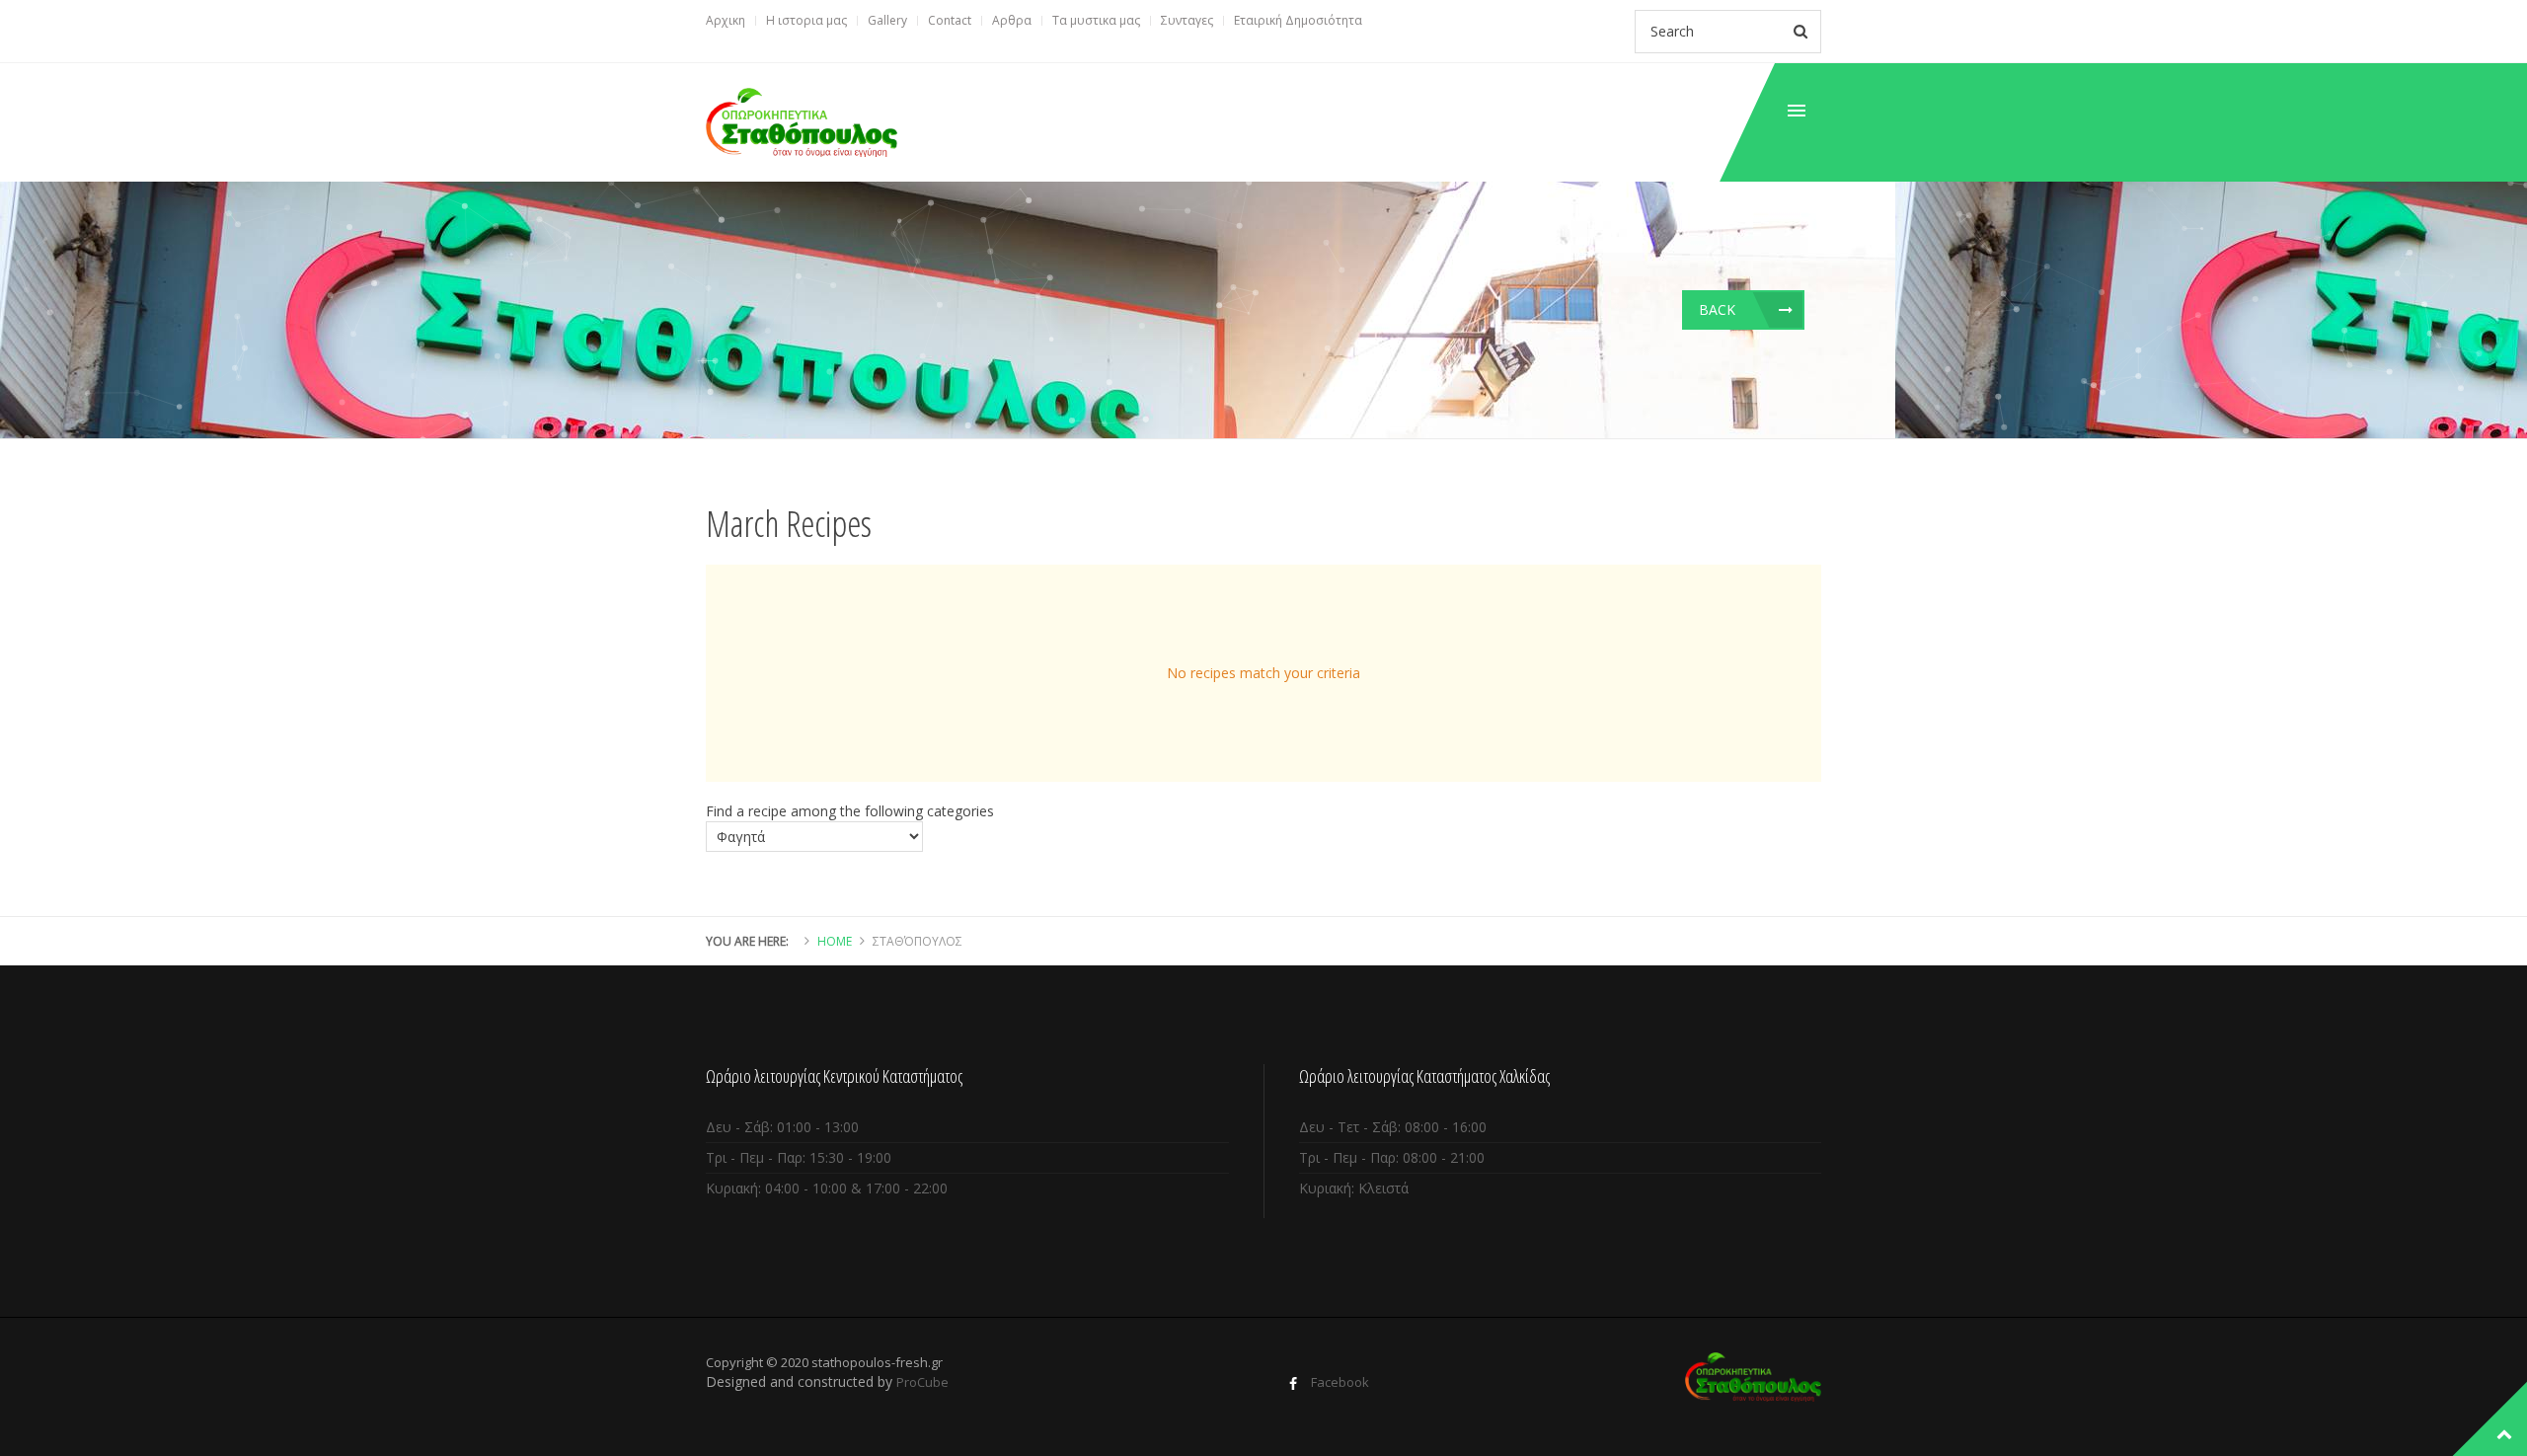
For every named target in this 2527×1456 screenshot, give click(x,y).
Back (1717, 309)
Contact (950, 20)
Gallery (887, 20)
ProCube (922, 1382)
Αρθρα (1012, 20)
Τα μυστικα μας (1096, 20)
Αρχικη (726, 20)
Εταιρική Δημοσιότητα (1298, 20)
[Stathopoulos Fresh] (802, 122)
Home (835, 941)
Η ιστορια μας (806, 20)
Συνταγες (1187, 20)
